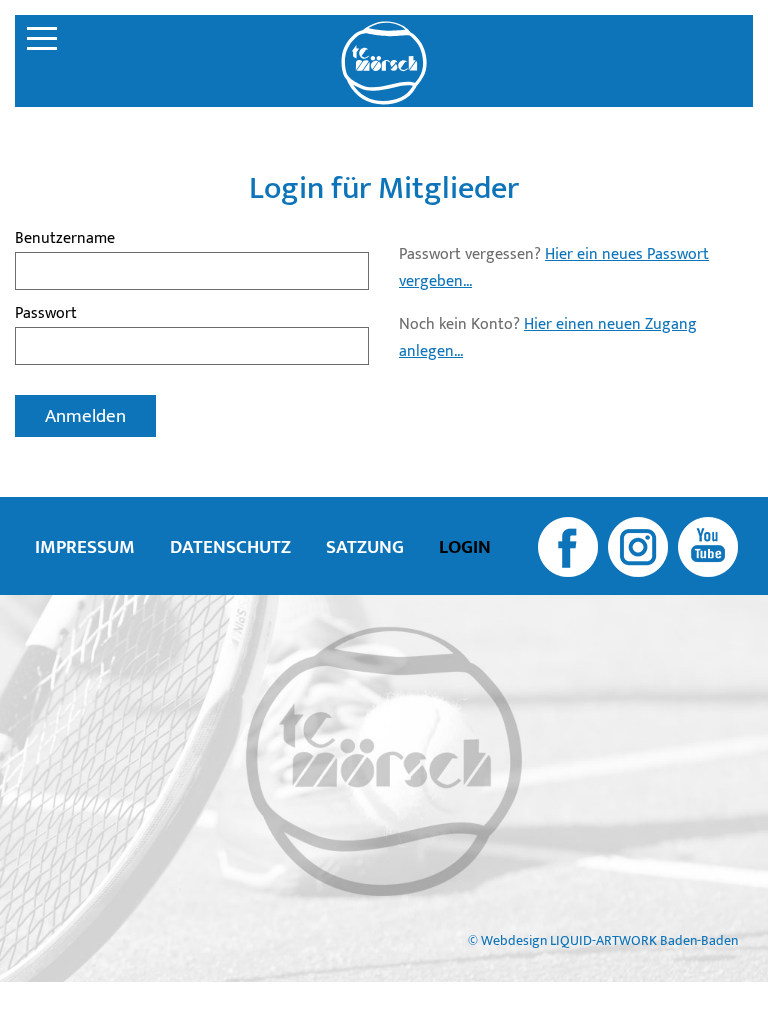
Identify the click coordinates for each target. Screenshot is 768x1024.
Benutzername (65, 238)
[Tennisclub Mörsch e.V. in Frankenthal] (384, 63)
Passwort (46, 313)
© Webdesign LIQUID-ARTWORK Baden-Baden (603, 941)
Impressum (85, 547)
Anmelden (85, 416)
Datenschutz (230, 547)
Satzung (365, 547)
